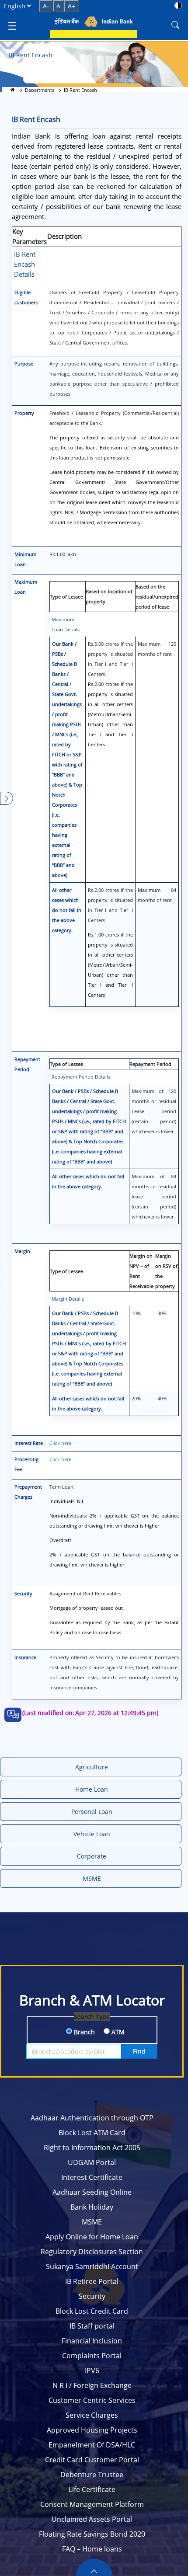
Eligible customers (26, 297)
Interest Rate (29, 1443)
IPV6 (92, 2371)
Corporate (92, 1856)
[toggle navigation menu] (12, 25)
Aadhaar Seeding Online (92, 2192)
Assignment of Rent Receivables (114, 1613)
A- (46, 6)
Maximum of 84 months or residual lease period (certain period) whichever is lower (154, 1196)
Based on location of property (109, 596)
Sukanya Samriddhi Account (92, 2266)
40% (162, 1398)
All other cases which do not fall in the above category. (67, 910)
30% (162, 1313)
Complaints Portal (92, 2356)
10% (136, 1313)
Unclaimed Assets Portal (92, 2519)
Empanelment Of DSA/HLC (92, 2445)
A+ (71, 6)
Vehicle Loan (92, 1834)
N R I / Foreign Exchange (92, 2385)
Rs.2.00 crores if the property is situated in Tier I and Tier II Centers (110, 942)
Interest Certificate (92, 2177)
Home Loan (92, 1789)
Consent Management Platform (92, 2504)
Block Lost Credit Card (92, 2311)
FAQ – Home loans (92, 2549)
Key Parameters (30, 236)
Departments (40, 90)
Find (139, 2051)
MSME (92, 1878)
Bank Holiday (92, 2207)
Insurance (25, 1657)
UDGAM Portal (92, 2162)
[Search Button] (175, 25)
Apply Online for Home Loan (92, 2237)
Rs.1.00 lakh (63, 554)
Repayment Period (27, 1064)
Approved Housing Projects (92, 2430)
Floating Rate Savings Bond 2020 (92, 2534)
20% (136, 1398)
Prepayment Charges (28, 1492)
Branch (84, 2032)
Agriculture (92, 1767)
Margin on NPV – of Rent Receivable (141, 1271)
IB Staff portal (92, 2326)
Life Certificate (92, 2489)
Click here (60, 1443)
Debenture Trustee (92, 2475)
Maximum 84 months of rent (157, 895)
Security (23, 1593)
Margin (22, 1251)
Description (64, 236)
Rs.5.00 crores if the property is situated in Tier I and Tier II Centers (110, 694)
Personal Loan (92, 1812)
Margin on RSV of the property (166, 1271)
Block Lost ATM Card (92, 2133)
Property (24, 413)
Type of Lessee (66, 597)
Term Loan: (114, 1526)
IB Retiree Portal (92, 2281)
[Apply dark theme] (178, 5)
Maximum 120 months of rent (157, 649)
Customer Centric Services (92, 2400)
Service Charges (92, 2415)
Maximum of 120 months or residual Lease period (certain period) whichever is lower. (154, 1111)
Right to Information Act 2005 (92, 2148)
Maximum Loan (26, 587)
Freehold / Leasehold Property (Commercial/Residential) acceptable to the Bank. (114, 468)
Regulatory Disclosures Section (92, 2252)
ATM (117, 2032)
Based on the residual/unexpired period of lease (157, 597)
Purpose (24, 364)
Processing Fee (26, 1464)
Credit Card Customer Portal (92, 2460)
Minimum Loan (25, 559)
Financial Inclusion (92, 2341)
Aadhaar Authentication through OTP (92, 2118)
